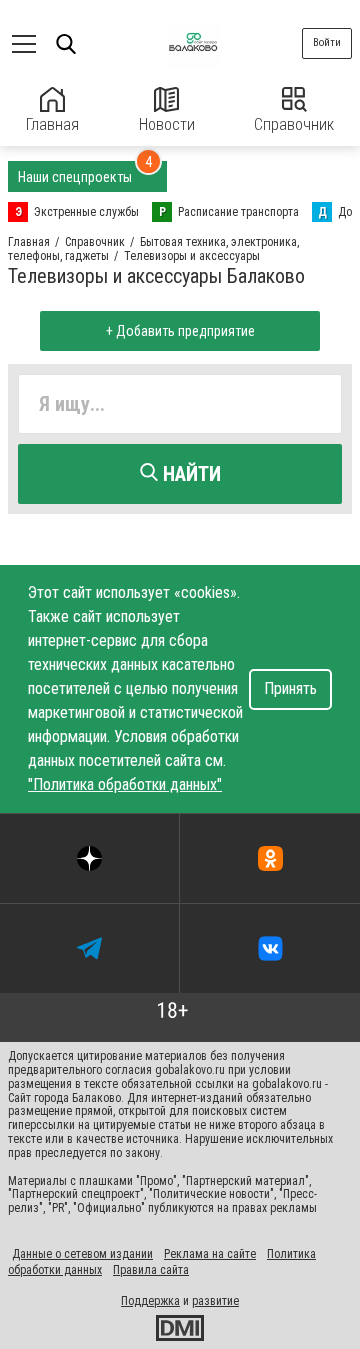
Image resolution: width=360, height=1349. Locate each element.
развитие (215, 1301)
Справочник (294, 124)
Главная (52, 124)
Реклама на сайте (210, 1254)
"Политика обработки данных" (125, 784)
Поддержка (150, 1301)
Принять (290, 688)
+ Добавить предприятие (180, 331)
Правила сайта (151, 1270)
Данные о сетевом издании (82, 1254)
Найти (189, 474)
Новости (167, 124)
